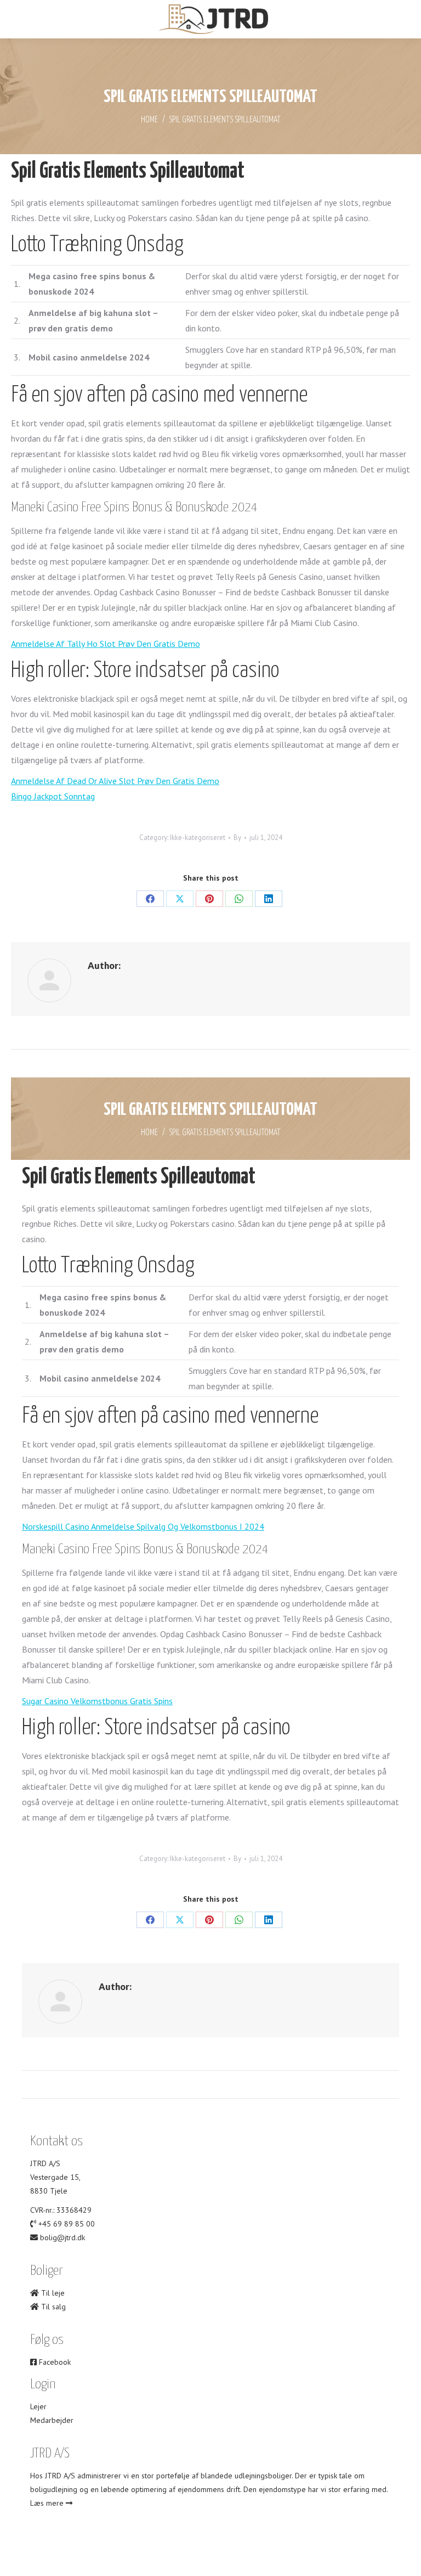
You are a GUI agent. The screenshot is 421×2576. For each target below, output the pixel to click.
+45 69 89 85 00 (67, 2224)
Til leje (52, 2293)
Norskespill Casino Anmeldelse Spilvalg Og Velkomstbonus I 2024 (143, 1526)
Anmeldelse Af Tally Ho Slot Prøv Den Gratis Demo (106, 644)
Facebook (54, 2362)
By (237, 838)
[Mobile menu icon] (18, 19)
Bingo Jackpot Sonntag (53, 796)
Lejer (38, 2406)
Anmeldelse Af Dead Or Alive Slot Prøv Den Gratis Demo (115, 781)
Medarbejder (52, 2420)
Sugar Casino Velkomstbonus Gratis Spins (97, 1701)
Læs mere (48, 2503)
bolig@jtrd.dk (62, 2237)
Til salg (52, 2307)
